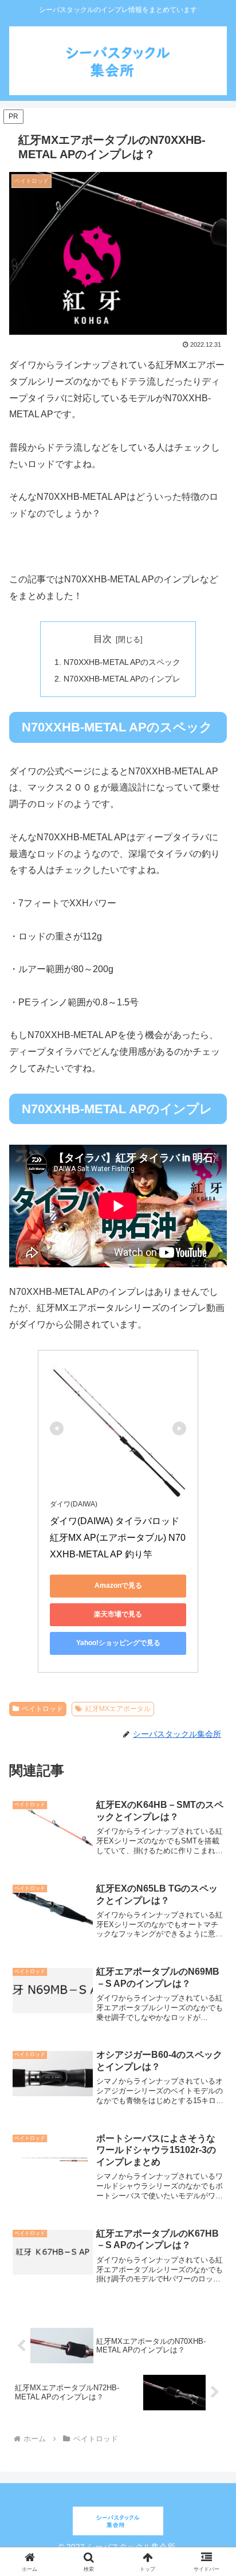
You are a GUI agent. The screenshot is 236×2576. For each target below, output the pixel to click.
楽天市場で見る (118, 1614)
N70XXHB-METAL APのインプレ (122, 679)
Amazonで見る (118, 1585)
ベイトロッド (42, 1709)
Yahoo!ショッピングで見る (118, 1643)
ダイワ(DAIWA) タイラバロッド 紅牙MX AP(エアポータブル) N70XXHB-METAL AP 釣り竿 (118, 1538)
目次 (103, 639)
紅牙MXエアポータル (118, 1709)
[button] (212, 1843)
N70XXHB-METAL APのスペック (122, 662)
